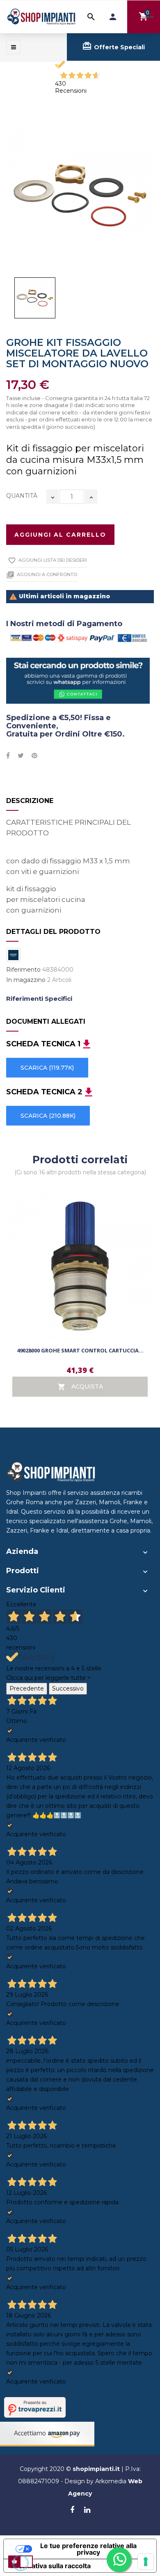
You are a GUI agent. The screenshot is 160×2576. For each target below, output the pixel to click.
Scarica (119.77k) (47, 1068)
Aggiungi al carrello (60, 535)
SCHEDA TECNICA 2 (44, 1092)
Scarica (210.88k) (48, 1116)
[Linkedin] (87, 2510)
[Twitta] (21, 756)
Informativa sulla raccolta (50, 2566)
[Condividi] (8, 756)
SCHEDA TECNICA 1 (43, 1044)
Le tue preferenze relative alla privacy (88, 2549)
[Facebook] (72, 2510)
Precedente (27, 1688)
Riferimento (23, 970)
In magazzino (26, 980)
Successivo (68, 1688)
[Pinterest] (34, 756)
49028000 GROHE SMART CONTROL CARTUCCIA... (80, 1350)
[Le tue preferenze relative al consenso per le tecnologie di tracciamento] (146, 2562)
